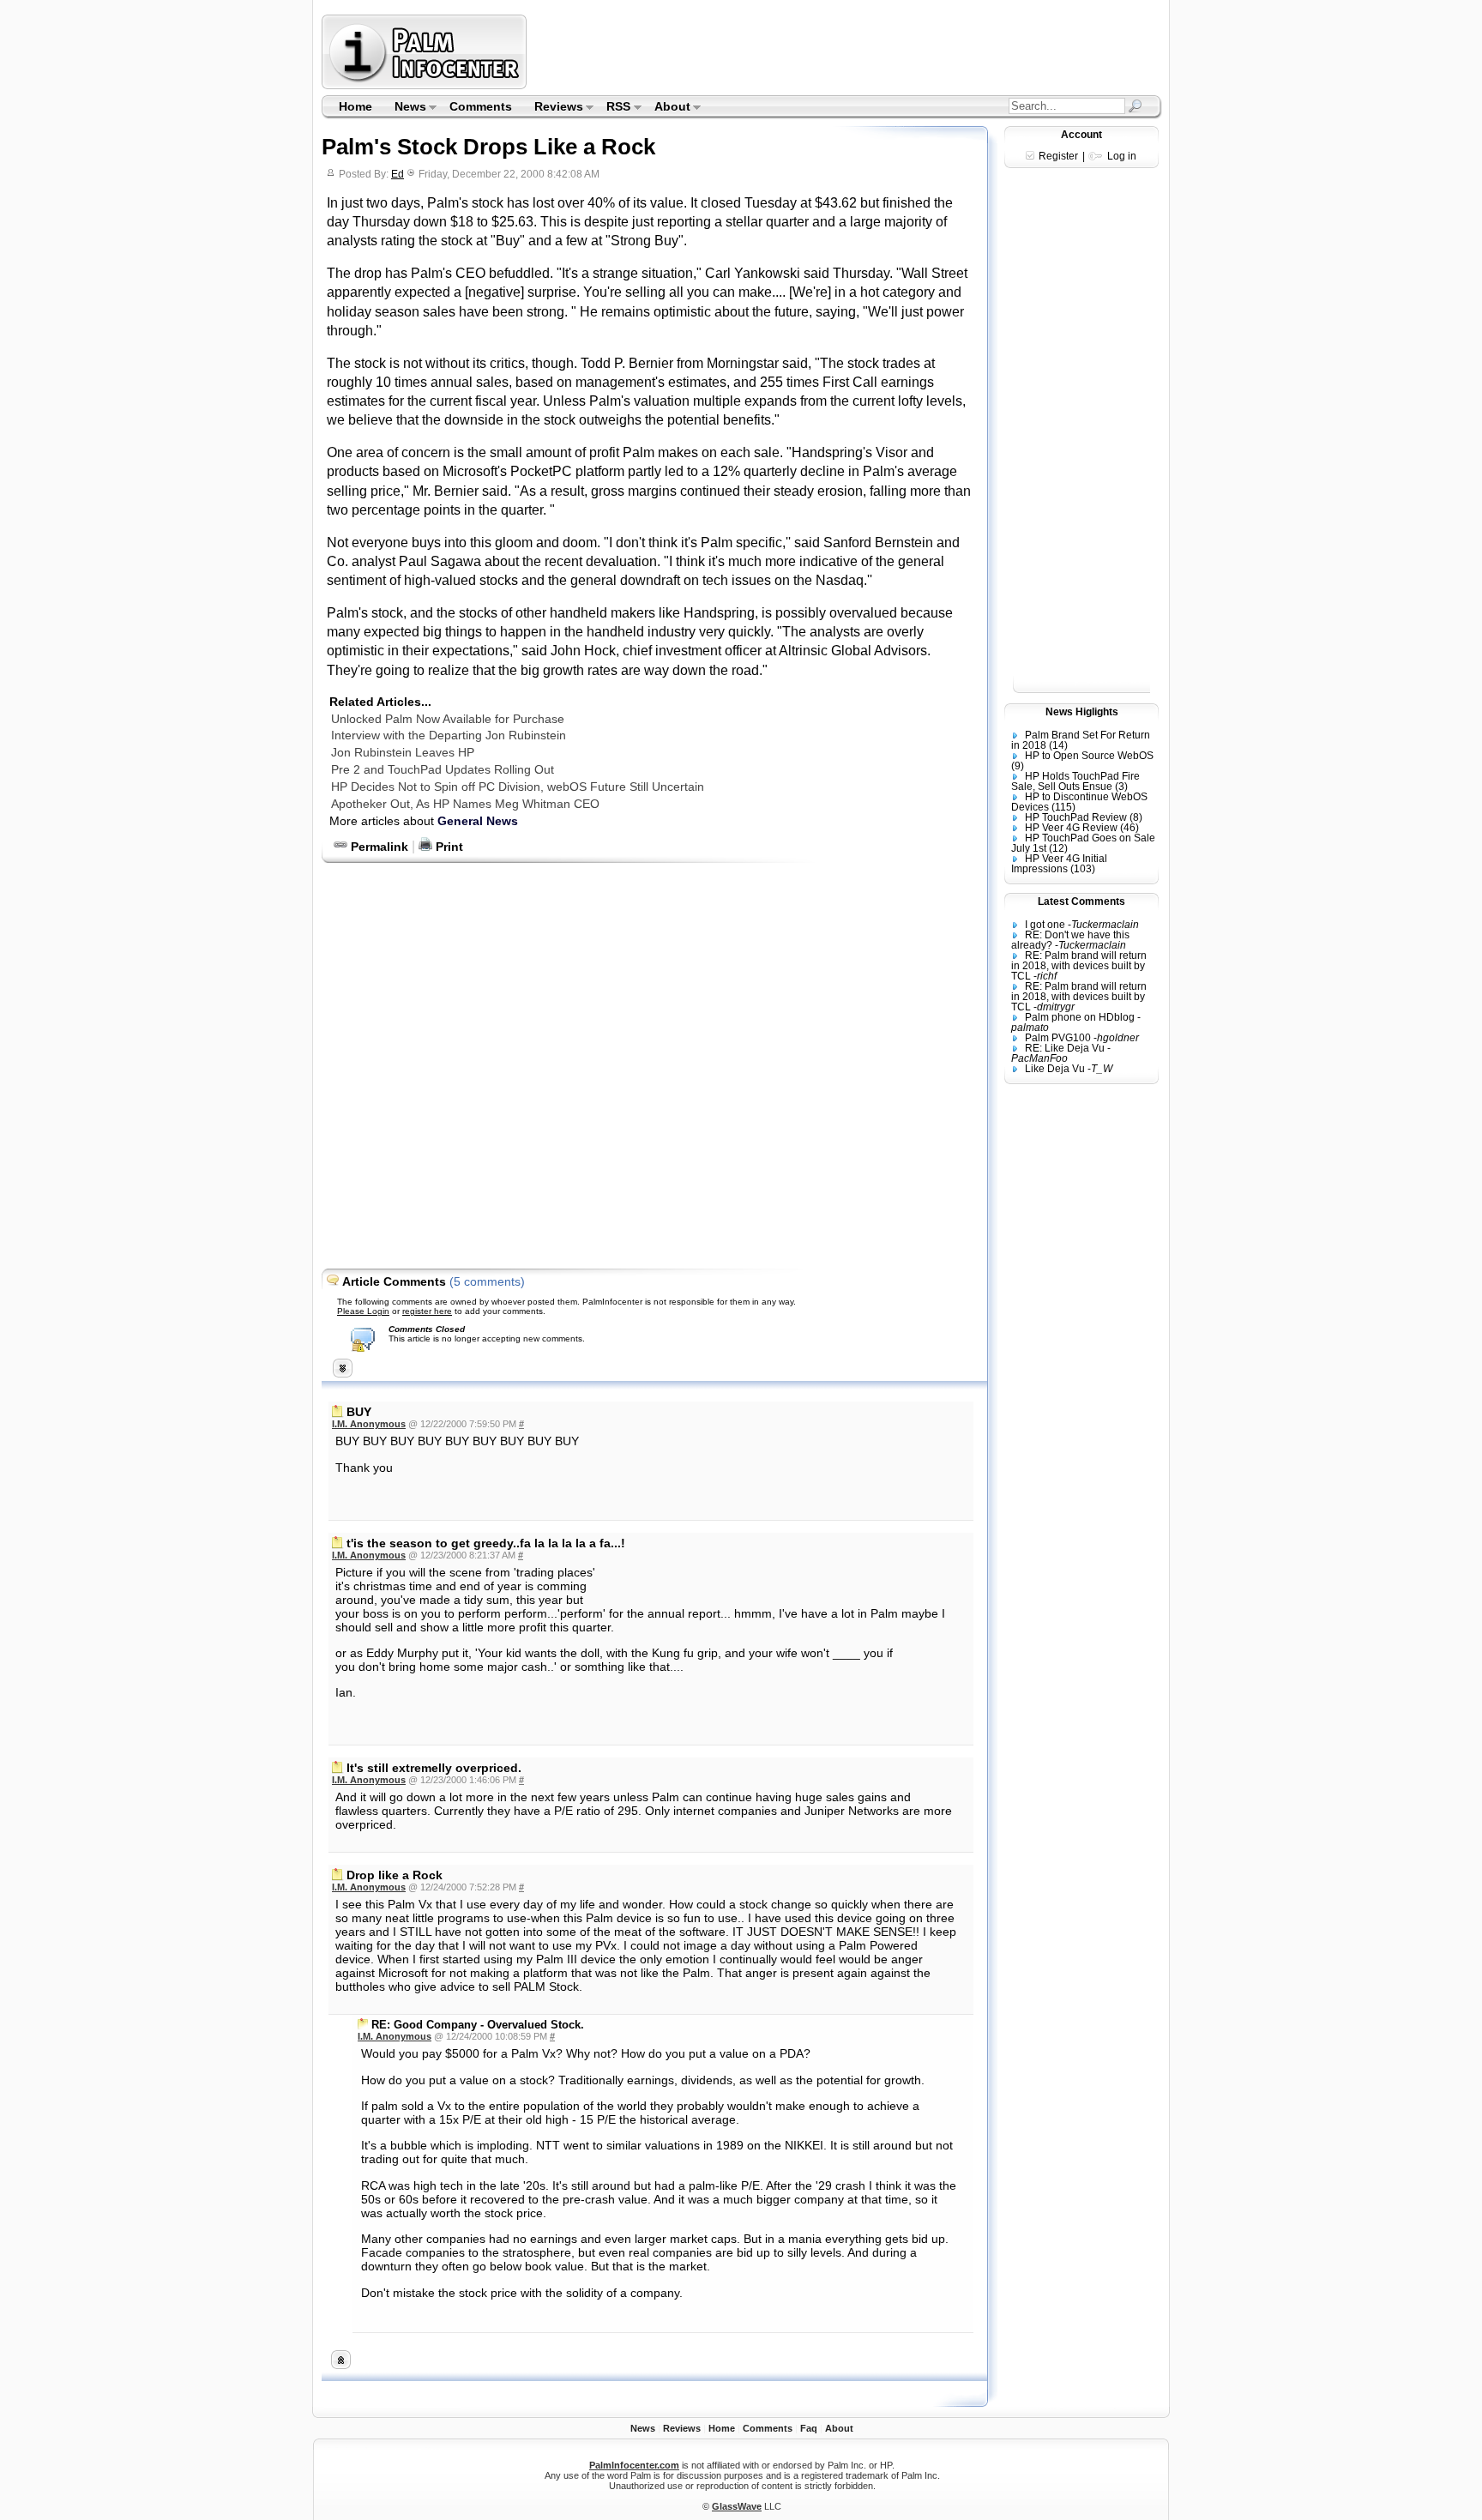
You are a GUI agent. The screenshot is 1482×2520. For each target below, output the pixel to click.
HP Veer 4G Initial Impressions (1059, 864)
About (667, 108)
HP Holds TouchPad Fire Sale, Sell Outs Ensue (1075, 781)
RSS (614, 108)
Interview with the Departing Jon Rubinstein (449, 735)
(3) (1121, 787)
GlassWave (737, 2506)
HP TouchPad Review (1076, 817)
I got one (1045, 925)
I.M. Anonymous (369, 1424)
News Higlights (1082, 712)
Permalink (378, 847)
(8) (1136, 817)
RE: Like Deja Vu (1065, 1048)
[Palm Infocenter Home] (426, 85)
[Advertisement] (846, 51)
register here (427, 1311)
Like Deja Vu (1055, 1069)
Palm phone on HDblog (1080, 1017)
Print (448, 847)
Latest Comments (1081, 901)
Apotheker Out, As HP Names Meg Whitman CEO (465, 804)
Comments (481, 106)
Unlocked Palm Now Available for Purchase (448, 719)
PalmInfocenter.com (634, 2465)
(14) (1058, 745)
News (405, 108)
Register (1058, 156)
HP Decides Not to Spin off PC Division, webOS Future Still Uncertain (518, 787)
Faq (809, 2428)
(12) (1058, 848)
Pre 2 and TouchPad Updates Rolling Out (443, 769)
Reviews (553, 108)
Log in (1122, 156)
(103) (1083, 869)
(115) (1063, 807)
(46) (1130, 828)
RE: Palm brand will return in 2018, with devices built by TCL (1079, 966)
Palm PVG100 (1058, 1038)
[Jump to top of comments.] (341, 2365)
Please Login (363, 1311)
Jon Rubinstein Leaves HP (403, 752)
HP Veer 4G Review (1071, 828)
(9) (1018, 766)
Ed (398, 174)
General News (478, 821)
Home (355, 106)
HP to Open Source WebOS (1089, 756)
